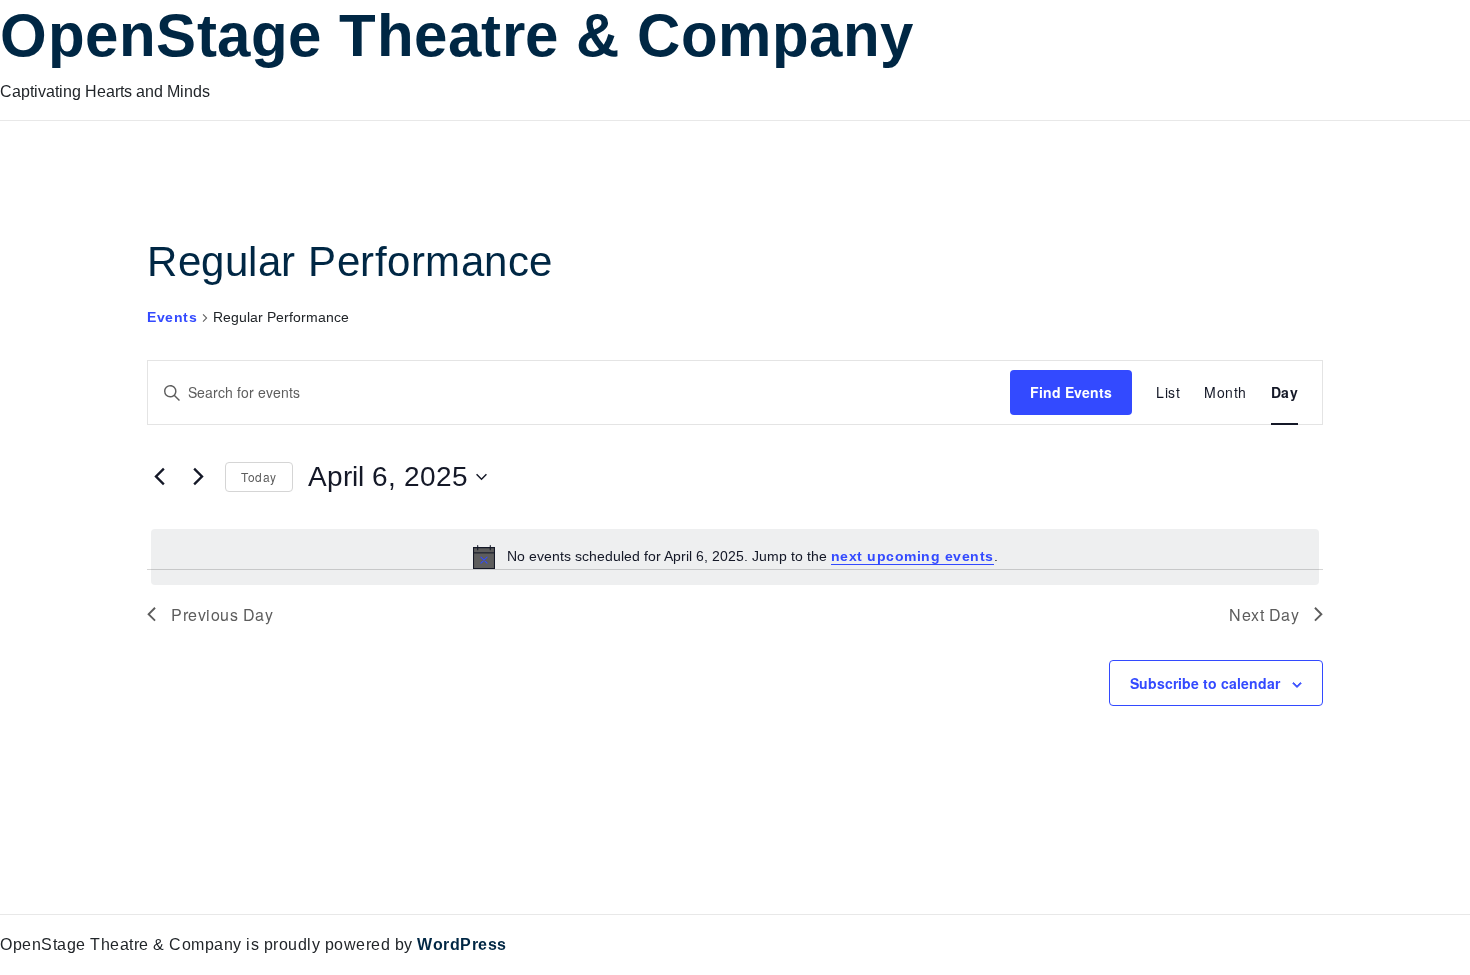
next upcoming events (912, 556)
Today (259, 476)
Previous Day (222, 614)
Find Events (1071, 392)
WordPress (462, 944)
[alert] (735, 557)
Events (172, 317)
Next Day (1264, 614)
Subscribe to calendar (1205, 683)
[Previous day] (159, 477)
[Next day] (198, 477)
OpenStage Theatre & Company (457, 35)
